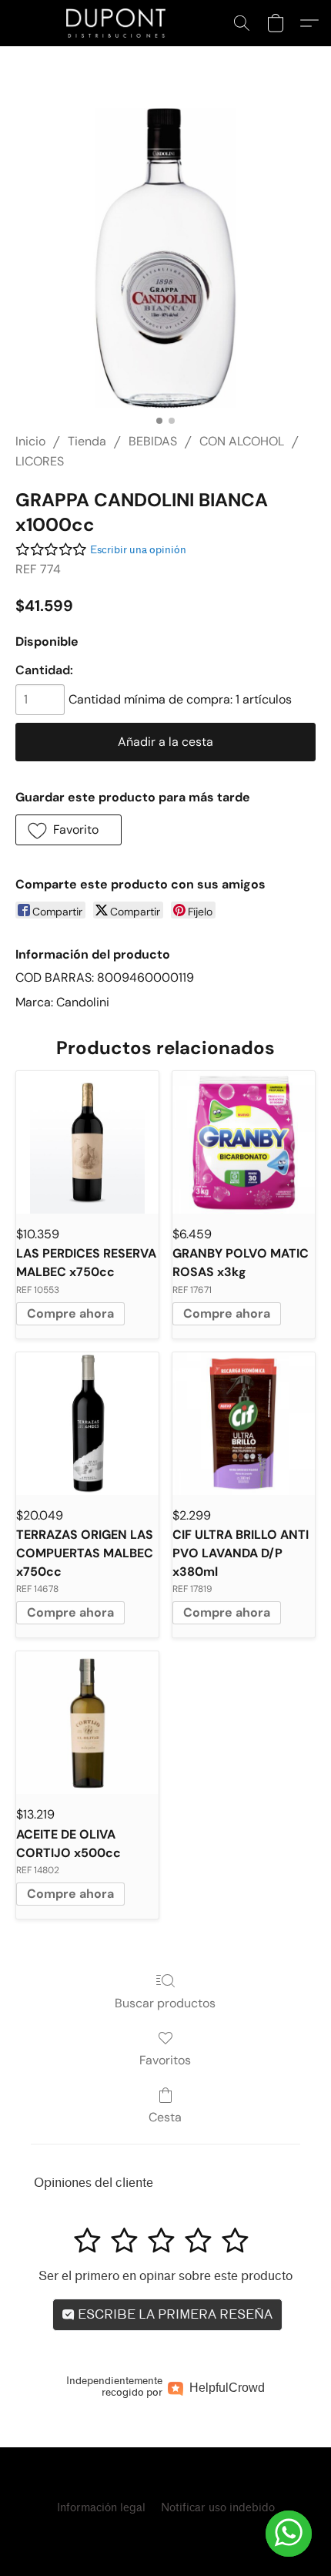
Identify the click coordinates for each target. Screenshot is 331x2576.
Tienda (87, 441)
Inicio (30, 441)
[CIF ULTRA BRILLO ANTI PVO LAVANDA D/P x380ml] (244, 1424)
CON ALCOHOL (242, 441)
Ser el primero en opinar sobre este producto (165, 2276)
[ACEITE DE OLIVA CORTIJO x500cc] (87, 1723)
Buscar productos (165, 2003)
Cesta (165, 2117)
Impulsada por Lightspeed (165, 2535)
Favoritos (165, 2060)
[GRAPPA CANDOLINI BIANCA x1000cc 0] (165, 258)
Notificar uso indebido (218, 2508)
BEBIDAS (153, 441)
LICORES (40, 461)
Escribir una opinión (138, 550)
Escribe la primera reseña (174, 2314)
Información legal (101, 2508)
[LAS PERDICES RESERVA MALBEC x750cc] (87, 1142)
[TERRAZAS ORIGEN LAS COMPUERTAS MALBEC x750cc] (87, 1424)
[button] (119, 23)
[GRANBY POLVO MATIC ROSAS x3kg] (244, 1142)
